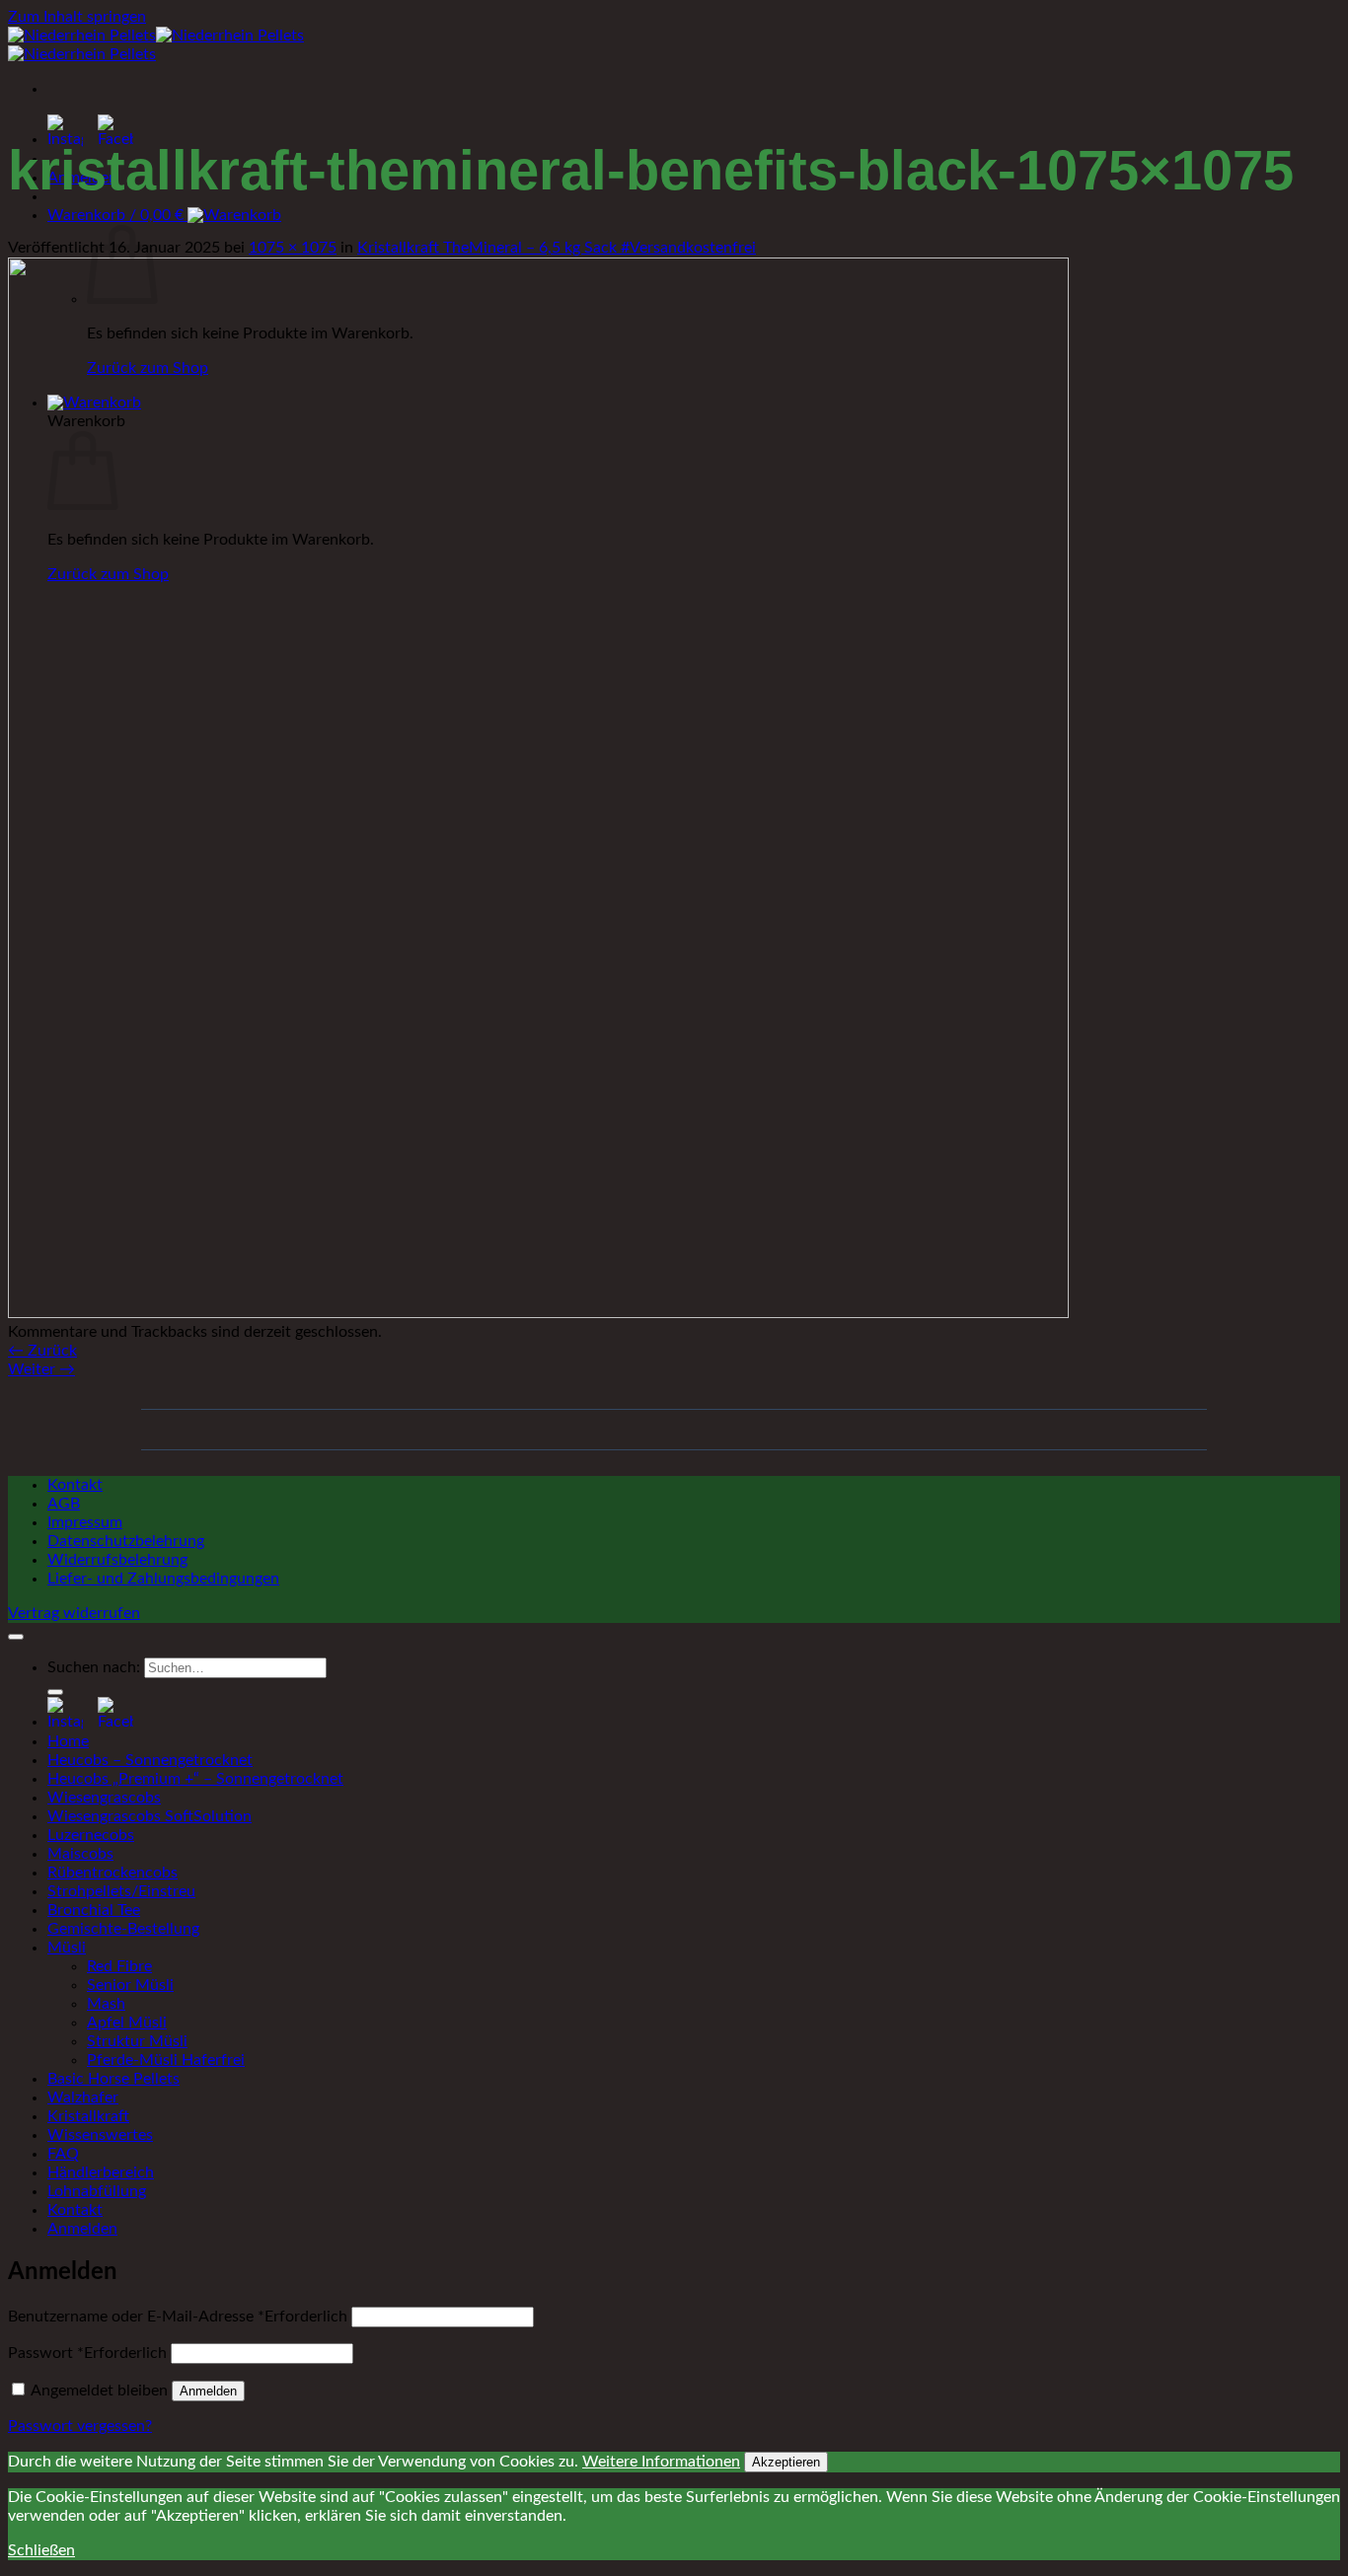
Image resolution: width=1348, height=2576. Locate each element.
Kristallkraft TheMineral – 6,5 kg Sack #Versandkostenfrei (557, 248)
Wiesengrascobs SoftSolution (150, 1816)
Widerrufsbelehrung (117, 1560)
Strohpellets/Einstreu (121, 1891)
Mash (106, 2004)
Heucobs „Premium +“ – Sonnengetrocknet (195, 1779)
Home (68, 1741)
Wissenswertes (100, 2135)
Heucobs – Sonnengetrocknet (150, 1760)
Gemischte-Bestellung (123, 1929)
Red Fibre (119, 1966)
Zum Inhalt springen (77, 17)
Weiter (41, 1369)
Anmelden (208, 2391)
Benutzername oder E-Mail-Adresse (178, 2317)
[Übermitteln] (55, 1692)
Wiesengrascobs (104, 1798)
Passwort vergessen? (80, 2426)
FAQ (63, 2154)
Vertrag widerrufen (74, 1613)
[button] (164, 215)
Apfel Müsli (127, 2023)
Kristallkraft (88, 2116)
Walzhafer (83, 2098)
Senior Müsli (130, 1985)
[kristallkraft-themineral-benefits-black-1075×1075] (538, 1313)
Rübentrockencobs (112, 1873)
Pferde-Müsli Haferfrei (166, 2060)
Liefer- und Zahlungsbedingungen (163, 1579)
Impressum (85, 1522)
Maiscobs (80, 1854)
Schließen (41, 2550)
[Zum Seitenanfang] (16, 1637)
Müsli (67, 1948)
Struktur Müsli (137, 2041)
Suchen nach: (94, 1667)
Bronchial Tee (94, 1910)
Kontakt (75, 1485)
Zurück (42, 1351)
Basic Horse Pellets (113, 2079)
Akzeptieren (786, 2462)
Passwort (87, 2353)
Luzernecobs (91, 1835)
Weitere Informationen (661, 2462)
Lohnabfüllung (97, 2191)
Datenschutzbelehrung (126, 1541)
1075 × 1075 (293, 248)
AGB (64, 1504)
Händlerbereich (101, 2172)
